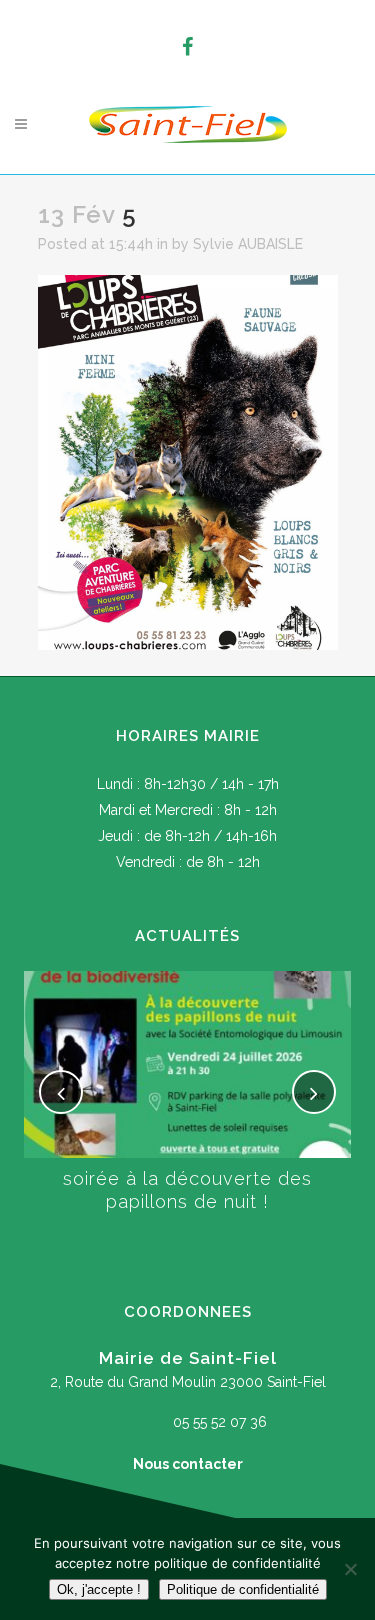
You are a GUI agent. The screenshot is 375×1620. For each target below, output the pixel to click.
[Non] (350, 1569)
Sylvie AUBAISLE (248, 244)
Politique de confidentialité (243, 1589)
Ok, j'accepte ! (99, 1589)
